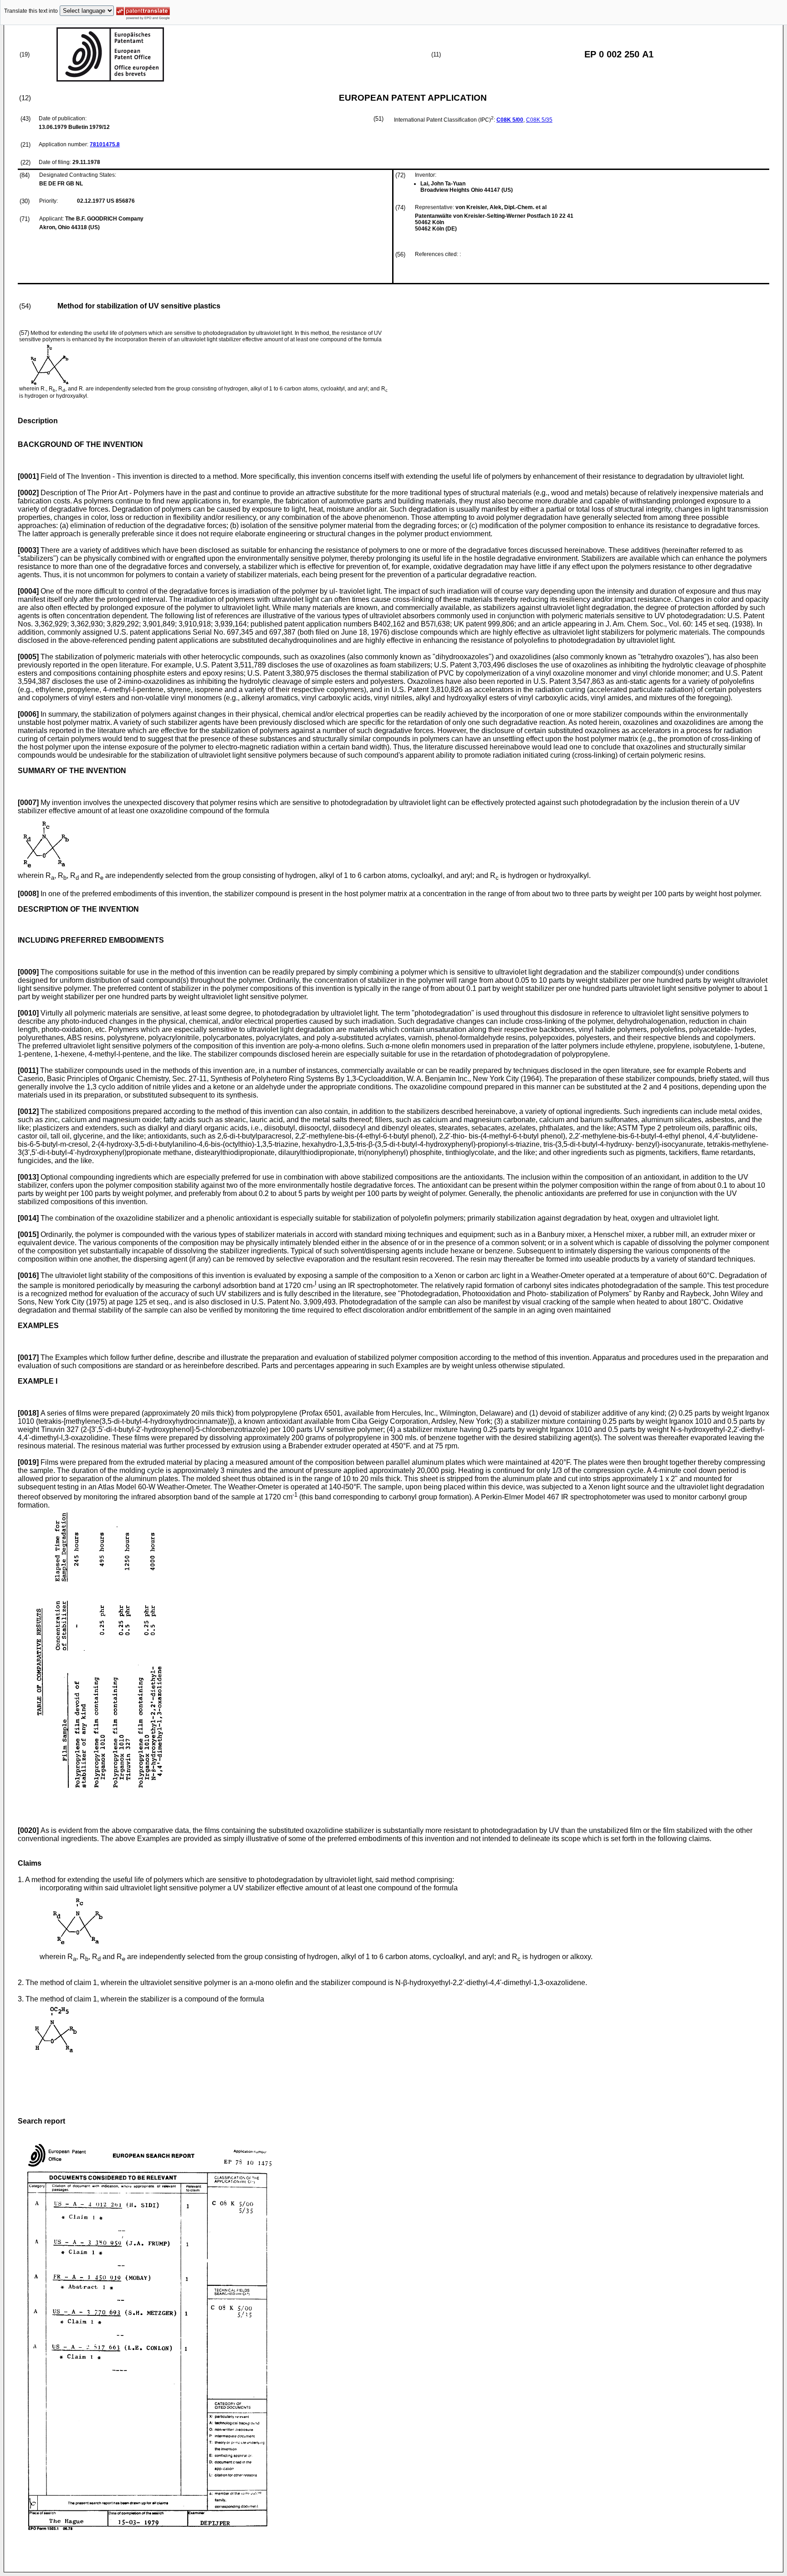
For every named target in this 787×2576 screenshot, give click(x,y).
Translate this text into (31, 11)
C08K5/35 (539, 120)
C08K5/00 (510, 120)
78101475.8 (105, 144)
